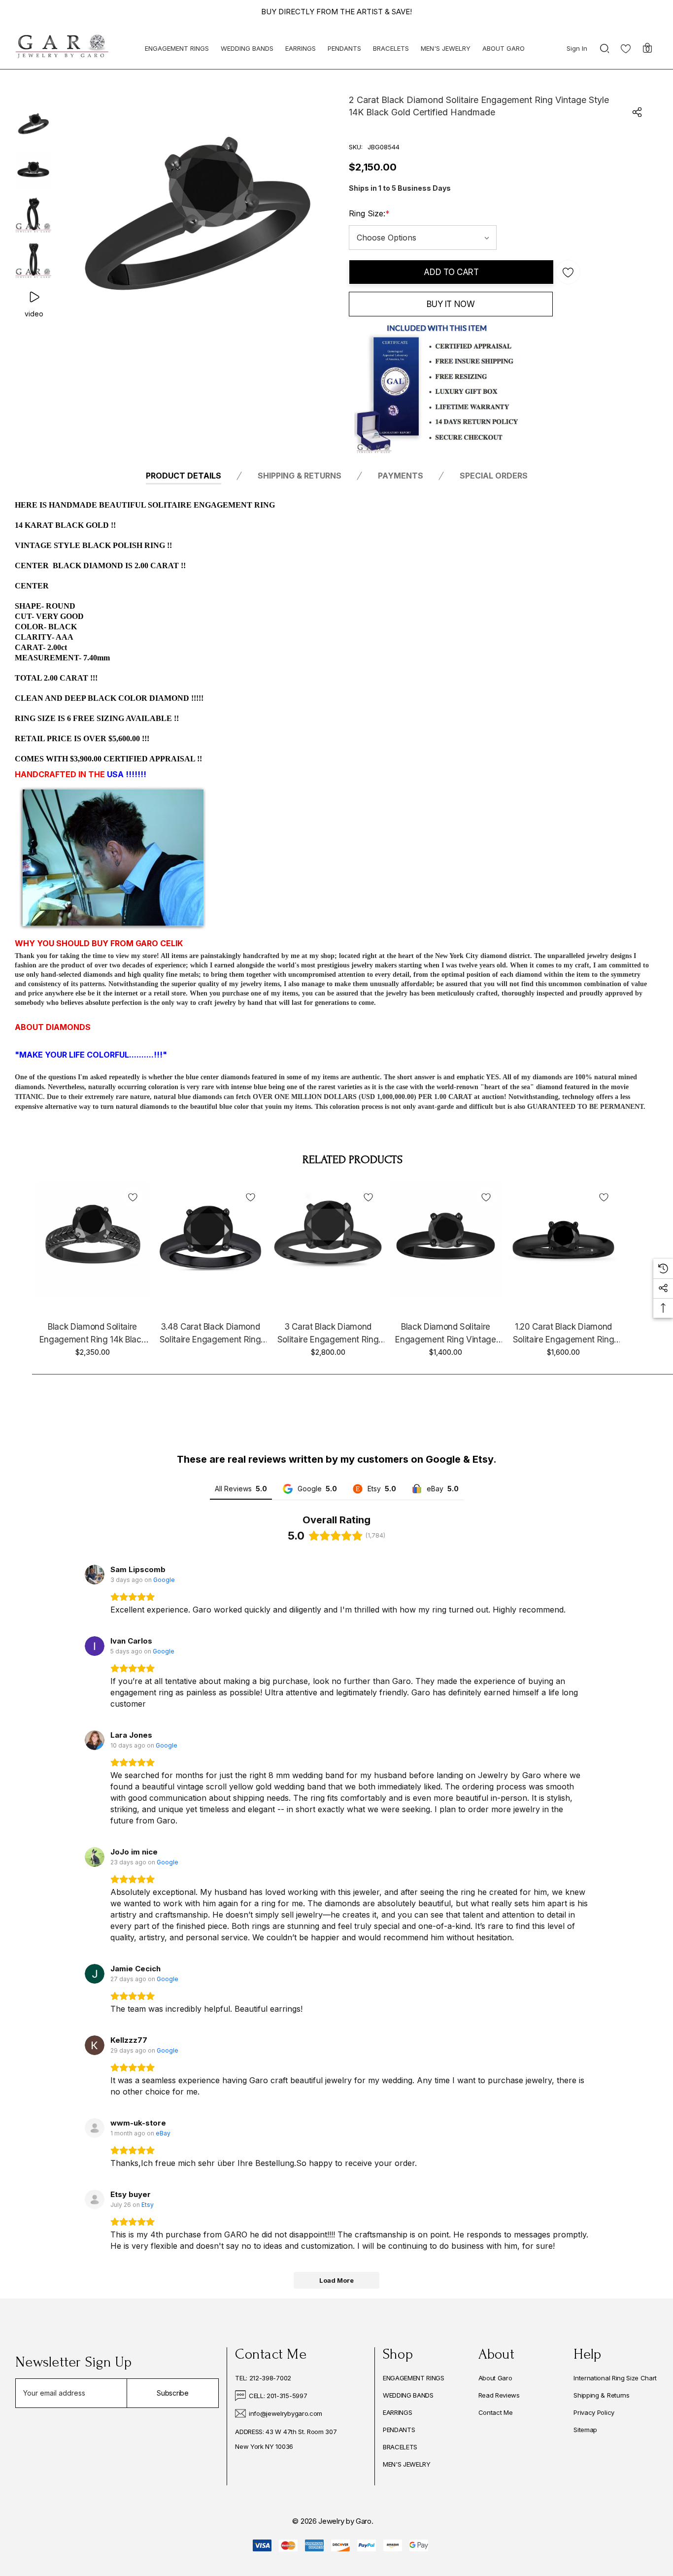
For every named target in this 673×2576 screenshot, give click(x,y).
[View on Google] (95, 1575)
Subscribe (173, 2393)
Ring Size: (369, 213)
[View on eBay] (95, 2128)
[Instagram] (73, 2487)
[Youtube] (101, 2487)
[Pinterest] (45, 2487)
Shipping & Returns (300, 476)
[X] (130, 2487)
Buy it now (451, 304)
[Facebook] (19, 2487)
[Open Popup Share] (637, 112)
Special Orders (494, 476)
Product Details (184, 476)
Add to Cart (451, 272)
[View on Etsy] (95, 2199)
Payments (401, 476)
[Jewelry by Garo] (62, 47)
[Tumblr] (158, 2487)
